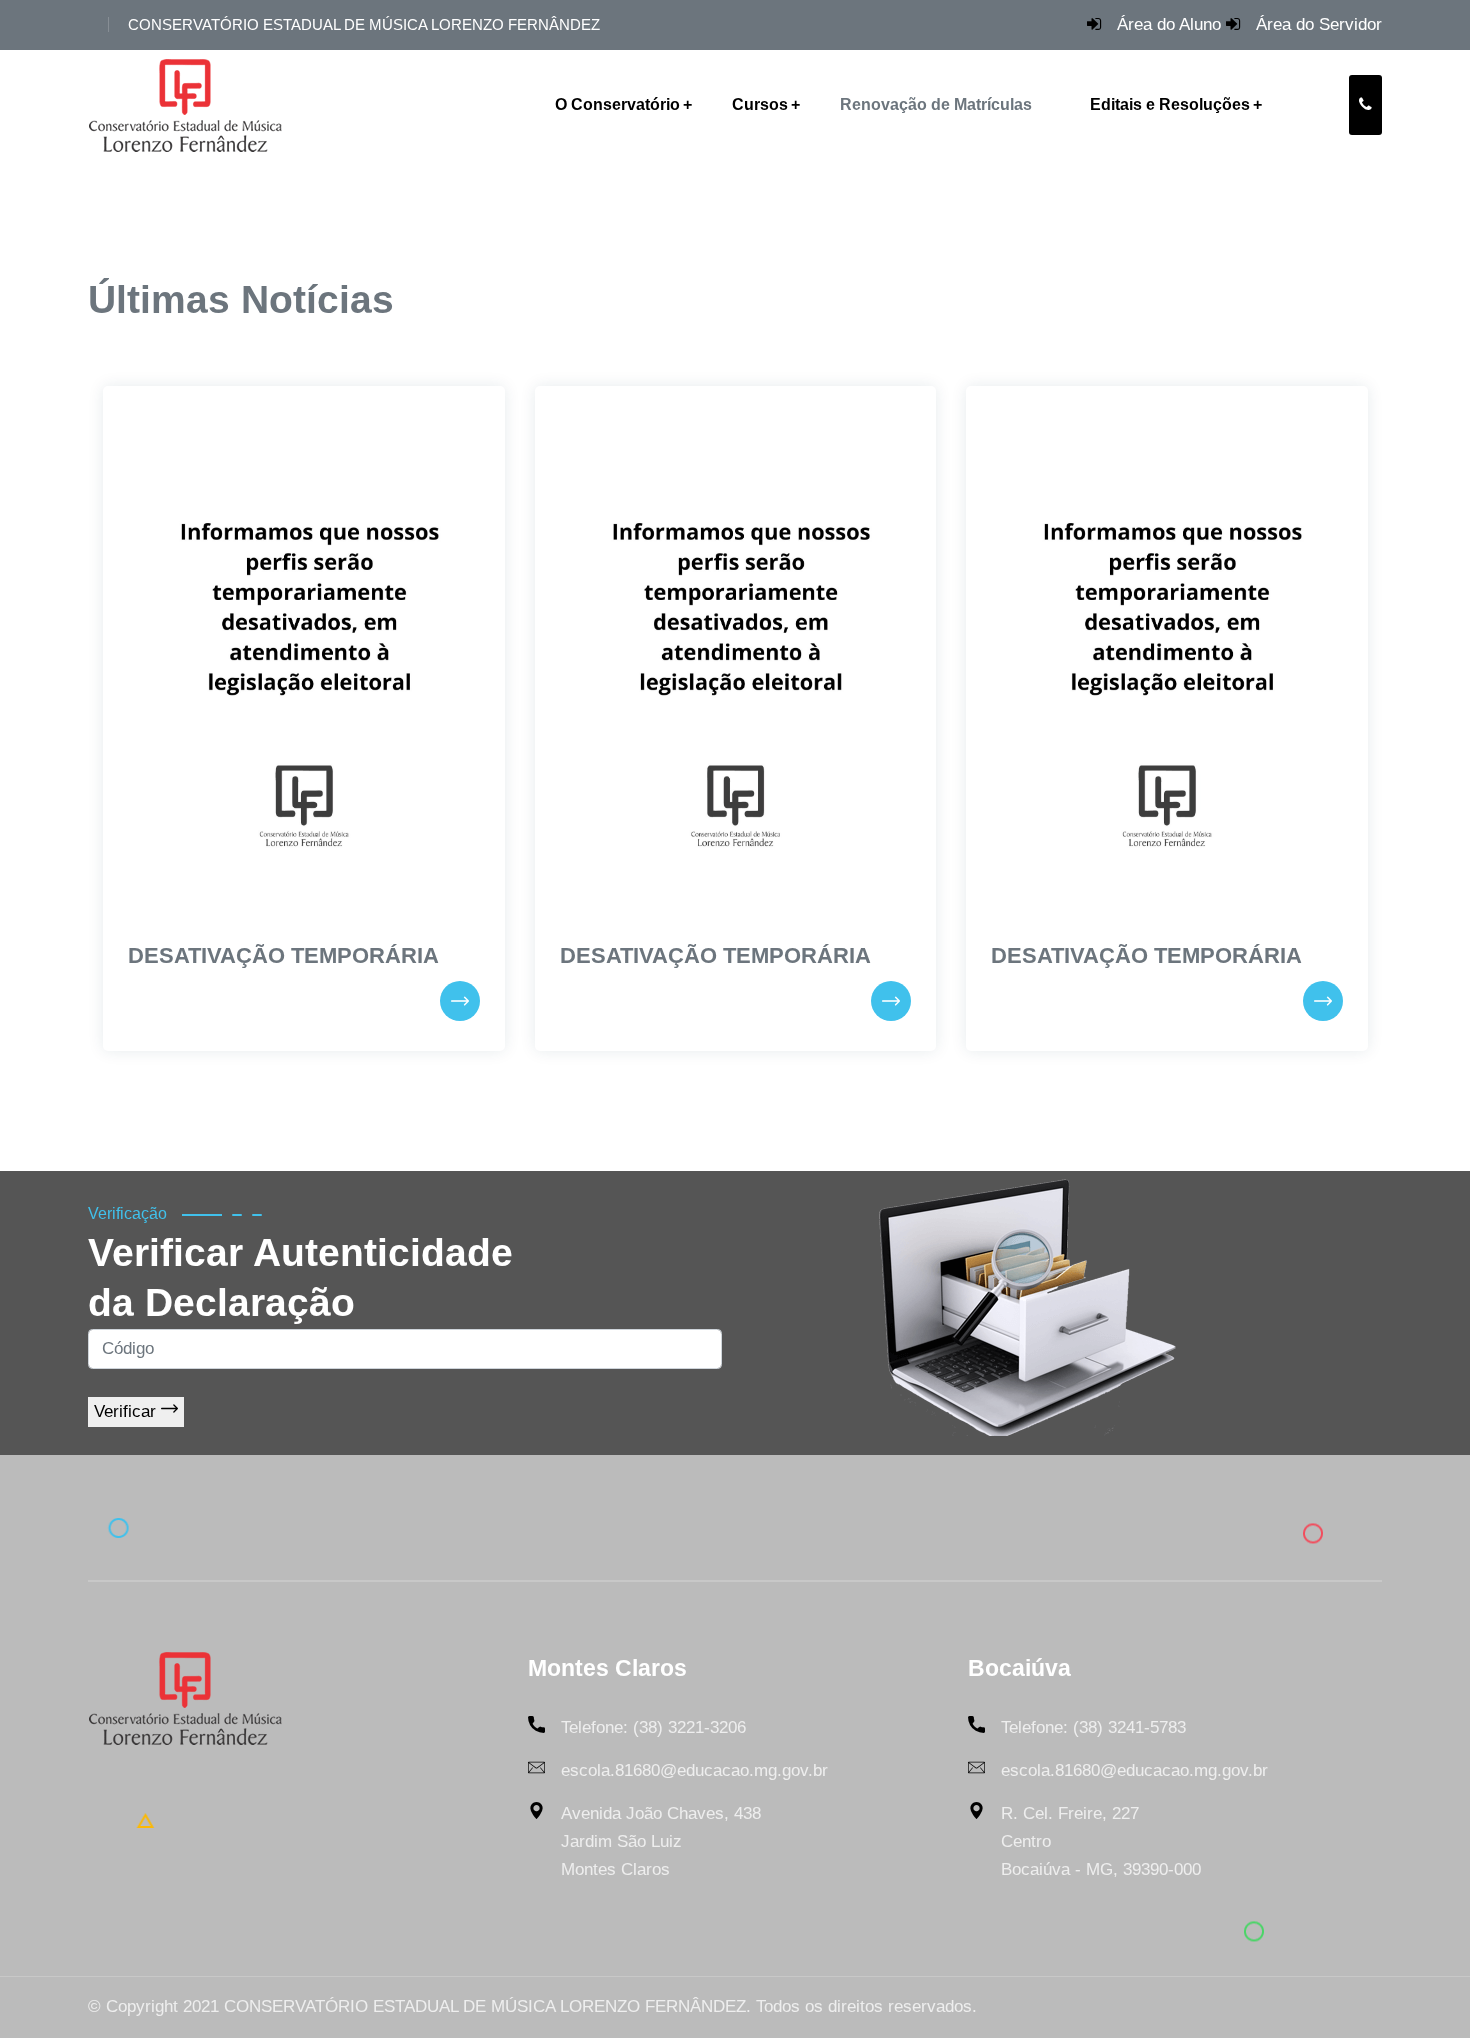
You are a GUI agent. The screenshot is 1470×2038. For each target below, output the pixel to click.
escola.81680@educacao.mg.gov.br (694, 1770)
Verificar (127, 1411)
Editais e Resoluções (1170, 104)
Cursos (760, 104)
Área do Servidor (1319, 24)
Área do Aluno (1169, 24)
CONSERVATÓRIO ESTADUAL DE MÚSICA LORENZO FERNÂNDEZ (364, 24)
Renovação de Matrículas (936, 104)
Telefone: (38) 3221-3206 (653, 1727)
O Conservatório (617, 104)
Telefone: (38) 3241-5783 (1093, 1727)
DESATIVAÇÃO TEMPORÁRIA (283, 955)
